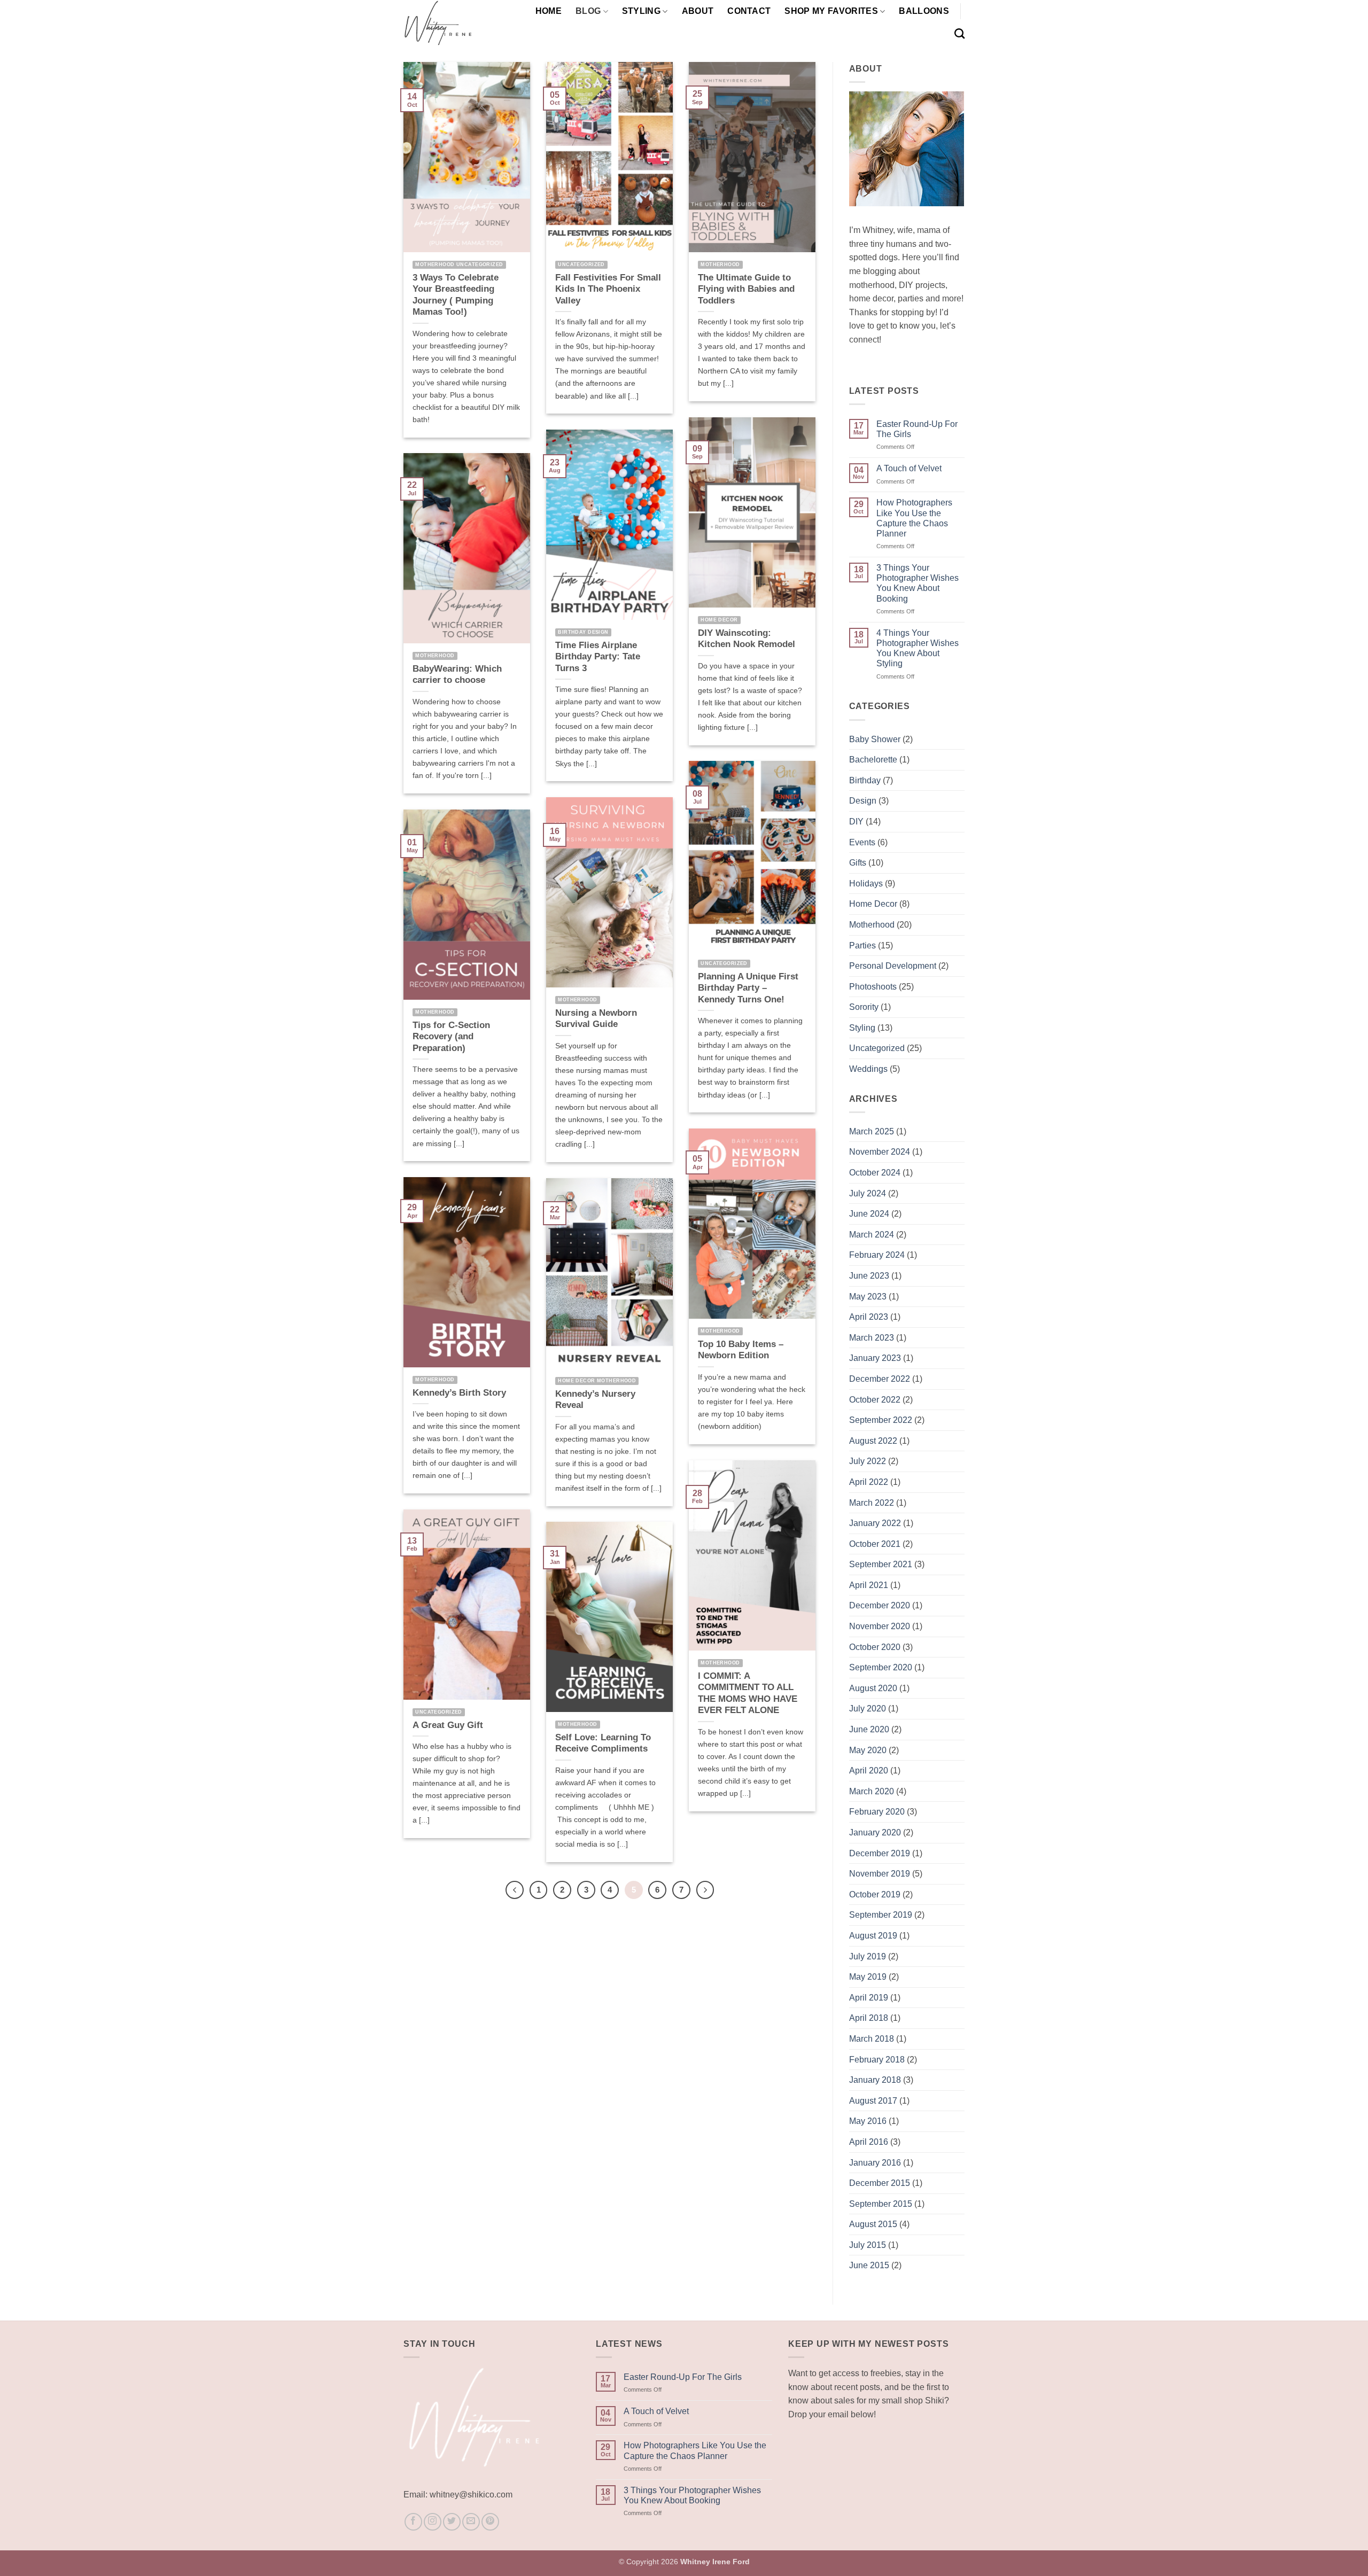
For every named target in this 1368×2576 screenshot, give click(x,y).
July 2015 (868, 2245)
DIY (856, 822)
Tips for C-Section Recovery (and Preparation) (451, 1037)
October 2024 (875, 1173)
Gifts (858, 863)
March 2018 (872, 2039)
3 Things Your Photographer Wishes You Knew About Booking (918, 583)
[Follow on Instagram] (433, 2522)
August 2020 (873, 1688)
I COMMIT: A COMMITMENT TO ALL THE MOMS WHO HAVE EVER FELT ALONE (748, 1693)
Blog (588, 11)
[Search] (959, 33)
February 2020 (877, 1812)
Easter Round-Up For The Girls (917, 429)
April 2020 (869, 1770)
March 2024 (872, 1235)
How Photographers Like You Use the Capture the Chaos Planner (914, 518)
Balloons (924, 11)
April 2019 (869, 1998)
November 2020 (880, 1626)
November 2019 (880, 1874)
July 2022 (868, 1461)
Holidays (866, 884)
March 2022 (872, 1503)
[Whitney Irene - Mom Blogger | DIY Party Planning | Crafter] (456, 23)
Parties (862, 945)
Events (862, 842)
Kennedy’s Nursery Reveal (595, 1400)
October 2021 (875, 1544)
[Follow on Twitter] (452, 2522)
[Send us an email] (471, 2522)
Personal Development (893, 966)
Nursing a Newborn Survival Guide (596, 1019)
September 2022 (881, 1420)
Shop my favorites (831, 11)
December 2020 (880, 1605)
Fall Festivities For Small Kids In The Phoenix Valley (608, 289)
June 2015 (869, 2265)
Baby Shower (875, 739)
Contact (749, 11)
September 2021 (881, 1564)
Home (549, 11)
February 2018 (877, 2060)
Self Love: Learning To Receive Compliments (603, 1743)
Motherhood (872, 925)
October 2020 (875, 1647)
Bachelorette (873, 760)
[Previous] (515, 1890)
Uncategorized (877, 1048)
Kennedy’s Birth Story (459, 1393)
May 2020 (868, 1750)
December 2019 (880, 1853)
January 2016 (875, 2163)
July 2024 (868, 1193)
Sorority (864, 1007)
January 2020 (875, 1832)
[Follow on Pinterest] (490, 2522)
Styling (641, 11)
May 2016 (868, 2121)
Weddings (868, 1069)
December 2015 (880, 2183)
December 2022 (880, 1379)
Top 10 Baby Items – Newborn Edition (741, 1350)
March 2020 (872, 1791)
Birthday (865, 780)
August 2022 (873, 1441)
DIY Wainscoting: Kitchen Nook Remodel (747, 639)
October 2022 (875, 1400)
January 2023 (875, 1358)
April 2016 (869, 2142)
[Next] (705, 1890)
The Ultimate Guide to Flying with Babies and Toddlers (746, 289)
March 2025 (872, 1131)
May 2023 (868, 1297)
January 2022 (875, 1523)
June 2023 (869, 1276)
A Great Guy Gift (448, 1725)
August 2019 (873, 1936)
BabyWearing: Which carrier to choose (457, 675)
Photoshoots (873, 987)
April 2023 (869, 1317)
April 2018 (869, 2018)
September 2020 (881, 1667)
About (698, 11)
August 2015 (873, 2224)
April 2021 (869, 1585)
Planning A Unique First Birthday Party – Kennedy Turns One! (748, 988)
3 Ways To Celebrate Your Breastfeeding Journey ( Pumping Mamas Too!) (456, 295)
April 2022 (869, 1482)
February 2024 (877, 1255)
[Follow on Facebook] (413, 2522)
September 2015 (881, 2204)
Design (863, 801)
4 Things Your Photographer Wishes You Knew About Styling (918, 648)
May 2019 (868, 1977)
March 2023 (872, 1338)
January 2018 (875, 2080)
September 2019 (881, 1915)
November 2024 (880, 1152)
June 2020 (869, 1729)
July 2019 (868, 1956)
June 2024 (869, 1214)
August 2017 (873, 2101)
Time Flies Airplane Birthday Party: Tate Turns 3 (598, 657)
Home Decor (873, 904)
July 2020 (868, 1709)
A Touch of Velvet (909, 468)
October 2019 (875, 1894)
